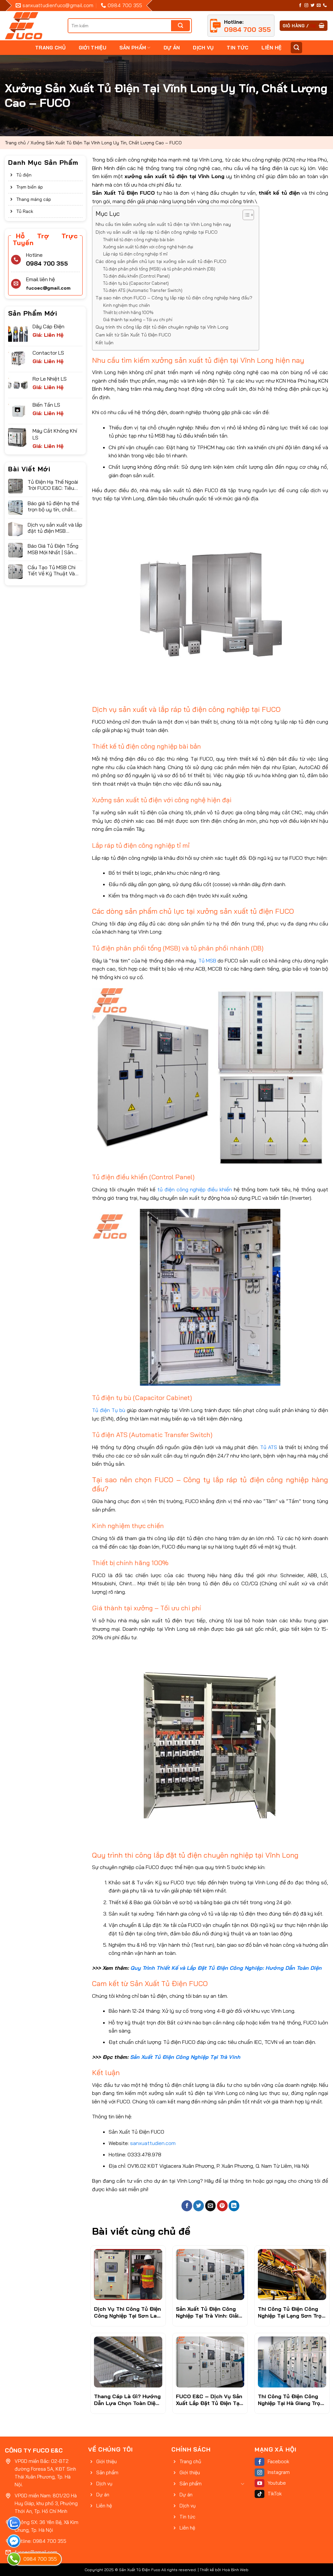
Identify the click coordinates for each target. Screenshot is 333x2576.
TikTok (275, 2494)
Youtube (277, 2483)
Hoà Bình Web (235, 2570)
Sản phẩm (133, 48)
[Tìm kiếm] (296, 48)
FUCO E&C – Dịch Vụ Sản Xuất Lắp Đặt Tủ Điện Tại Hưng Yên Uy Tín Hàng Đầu (209, 2400)
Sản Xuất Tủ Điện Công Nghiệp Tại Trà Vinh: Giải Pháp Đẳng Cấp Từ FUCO (209, 2312)
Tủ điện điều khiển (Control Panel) (136, 276)
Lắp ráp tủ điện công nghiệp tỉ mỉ (135, 254)
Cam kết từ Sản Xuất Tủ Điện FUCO (133, 335)
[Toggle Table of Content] (245, 215)
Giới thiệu (93, 48)
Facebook (278, 2461)
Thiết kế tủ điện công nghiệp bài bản (139, 240)
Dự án (172, 48)
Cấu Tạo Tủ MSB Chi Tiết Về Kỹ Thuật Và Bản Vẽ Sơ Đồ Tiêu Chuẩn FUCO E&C (52, 570)
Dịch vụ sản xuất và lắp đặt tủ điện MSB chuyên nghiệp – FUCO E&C (55, 528)
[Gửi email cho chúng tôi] (319, 6)
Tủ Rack (25, 211)
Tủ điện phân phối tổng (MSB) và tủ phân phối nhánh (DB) (159, 269)
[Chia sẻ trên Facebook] (187, 2206)
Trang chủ (50, 48)
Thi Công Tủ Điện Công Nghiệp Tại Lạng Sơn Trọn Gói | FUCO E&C (291, 2312)
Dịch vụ (203, 48)
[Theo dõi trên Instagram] (306, 6)
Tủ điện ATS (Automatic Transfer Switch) (143, 290)
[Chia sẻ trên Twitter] (199, 2206)
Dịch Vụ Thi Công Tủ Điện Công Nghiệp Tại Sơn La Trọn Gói (127, 2312)
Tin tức (238, 48)
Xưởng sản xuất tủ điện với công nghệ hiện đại (148, 247)
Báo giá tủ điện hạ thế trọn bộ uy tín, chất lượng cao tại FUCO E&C (53, 506)
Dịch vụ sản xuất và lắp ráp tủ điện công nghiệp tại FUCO (157, 232)
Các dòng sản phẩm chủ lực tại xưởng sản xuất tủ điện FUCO (161, 261)
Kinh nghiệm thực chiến (127, 305)
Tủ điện (24, 175)
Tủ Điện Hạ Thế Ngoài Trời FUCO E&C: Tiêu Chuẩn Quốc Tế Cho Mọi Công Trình (53, 485)
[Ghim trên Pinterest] (222, 2206)
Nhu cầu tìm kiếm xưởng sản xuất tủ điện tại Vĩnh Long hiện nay (163, 224)
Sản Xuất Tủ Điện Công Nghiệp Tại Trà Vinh (185, 2057)
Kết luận (105, 343)
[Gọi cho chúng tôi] (325, 6)
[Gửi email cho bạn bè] (211, 2206)
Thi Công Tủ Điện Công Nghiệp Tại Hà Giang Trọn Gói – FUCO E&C (291, 2400)
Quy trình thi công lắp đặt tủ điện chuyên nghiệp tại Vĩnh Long (162, 327)
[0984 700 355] (14, 2559)
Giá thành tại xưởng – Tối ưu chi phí (138, 320)
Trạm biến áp (30, 187)
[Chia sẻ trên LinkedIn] (234, 2206)
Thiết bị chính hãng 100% (128, 312)
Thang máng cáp (34, 199)
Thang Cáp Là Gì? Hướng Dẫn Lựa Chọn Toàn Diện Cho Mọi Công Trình (127, 2400)
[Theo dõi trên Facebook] (300, 6)
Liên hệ (271, 48)
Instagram (279, 2472)
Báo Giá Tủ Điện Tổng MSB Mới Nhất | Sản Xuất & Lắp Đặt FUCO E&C (53, 549)
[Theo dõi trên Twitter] (313, 6)
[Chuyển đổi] (242, 2484)
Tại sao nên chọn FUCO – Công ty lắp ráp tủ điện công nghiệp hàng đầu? (174, 298)
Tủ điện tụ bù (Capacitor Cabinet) (136, 283)
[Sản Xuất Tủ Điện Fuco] (24, 26)
